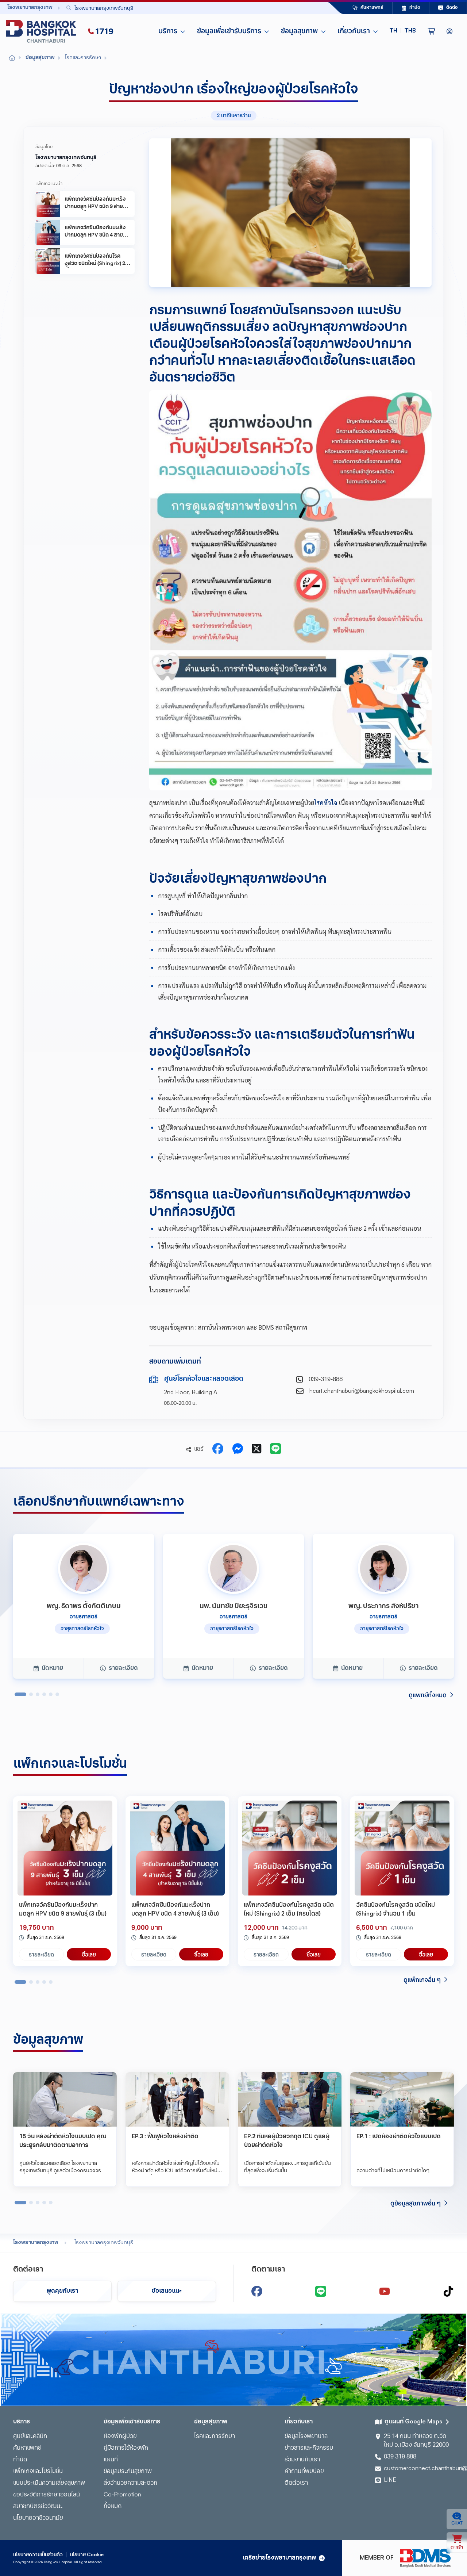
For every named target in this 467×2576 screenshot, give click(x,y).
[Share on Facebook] (218, 1449)
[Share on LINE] (275, 1449)
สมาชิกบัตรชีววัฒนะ (38, 2507)
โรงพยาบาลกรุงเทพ (36, 2243)
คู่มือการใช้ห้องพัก (126, 2448)
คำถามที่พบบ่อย (304, 2472)
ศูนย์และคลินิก (30, 2437)
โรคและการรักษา (215, 2437)
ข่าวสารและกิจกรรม (309, 2448)
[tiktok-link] (448, 2291)
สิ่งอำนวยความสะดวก (130, 2483)
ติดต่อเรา (296, 2483)
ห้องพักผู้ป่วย (120, 2437)
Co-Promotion (122, 2495)
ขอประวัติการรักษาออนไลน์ (47, 2495)
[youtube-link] (385, 2291)
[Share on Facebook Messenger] (238, 1449)
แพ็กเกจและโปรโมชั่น (38, 2472)
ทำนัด (20, 2460)
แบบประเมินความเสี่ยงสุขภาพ (49, 2483)
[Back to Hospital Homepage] (12, 58)
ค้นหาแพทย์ (27, 2448)
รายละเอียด (41, 1954)
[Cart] (431, 31)
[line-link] (321, 2291)
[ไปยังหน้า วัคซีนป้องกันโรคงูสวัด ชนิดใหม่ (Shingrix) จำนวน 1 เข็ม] (402, 1848)
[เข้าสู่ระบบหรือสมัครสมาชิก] (449, 31)
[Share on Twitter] (256, 1449)
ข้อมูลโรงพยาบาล (306, 2437)
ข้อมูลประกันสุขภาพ (128, 2472)
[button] (403, 31)
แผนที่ (111, 2460)
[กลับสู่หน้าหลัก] (42, 31)
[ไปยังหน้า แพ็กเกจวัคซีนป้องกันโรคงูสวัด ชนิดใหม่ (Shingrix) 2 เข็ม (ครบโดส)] (290, 1848)
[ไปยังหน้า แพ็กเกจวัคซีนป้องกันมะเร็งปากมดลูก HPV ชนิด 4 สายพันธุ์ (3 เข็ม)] (177, 1848)
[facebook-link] (257, 2291)
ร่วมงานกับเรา (302, 2460)
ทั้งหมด (113, 2507)
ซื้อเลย (89, 1954)
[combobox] (181, 8)
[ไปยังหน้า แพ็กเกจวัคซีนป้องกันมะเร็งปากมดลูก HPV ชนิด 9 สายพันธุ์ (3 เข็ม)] (65, 1848)
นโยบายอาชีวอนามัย (38, 2518)
